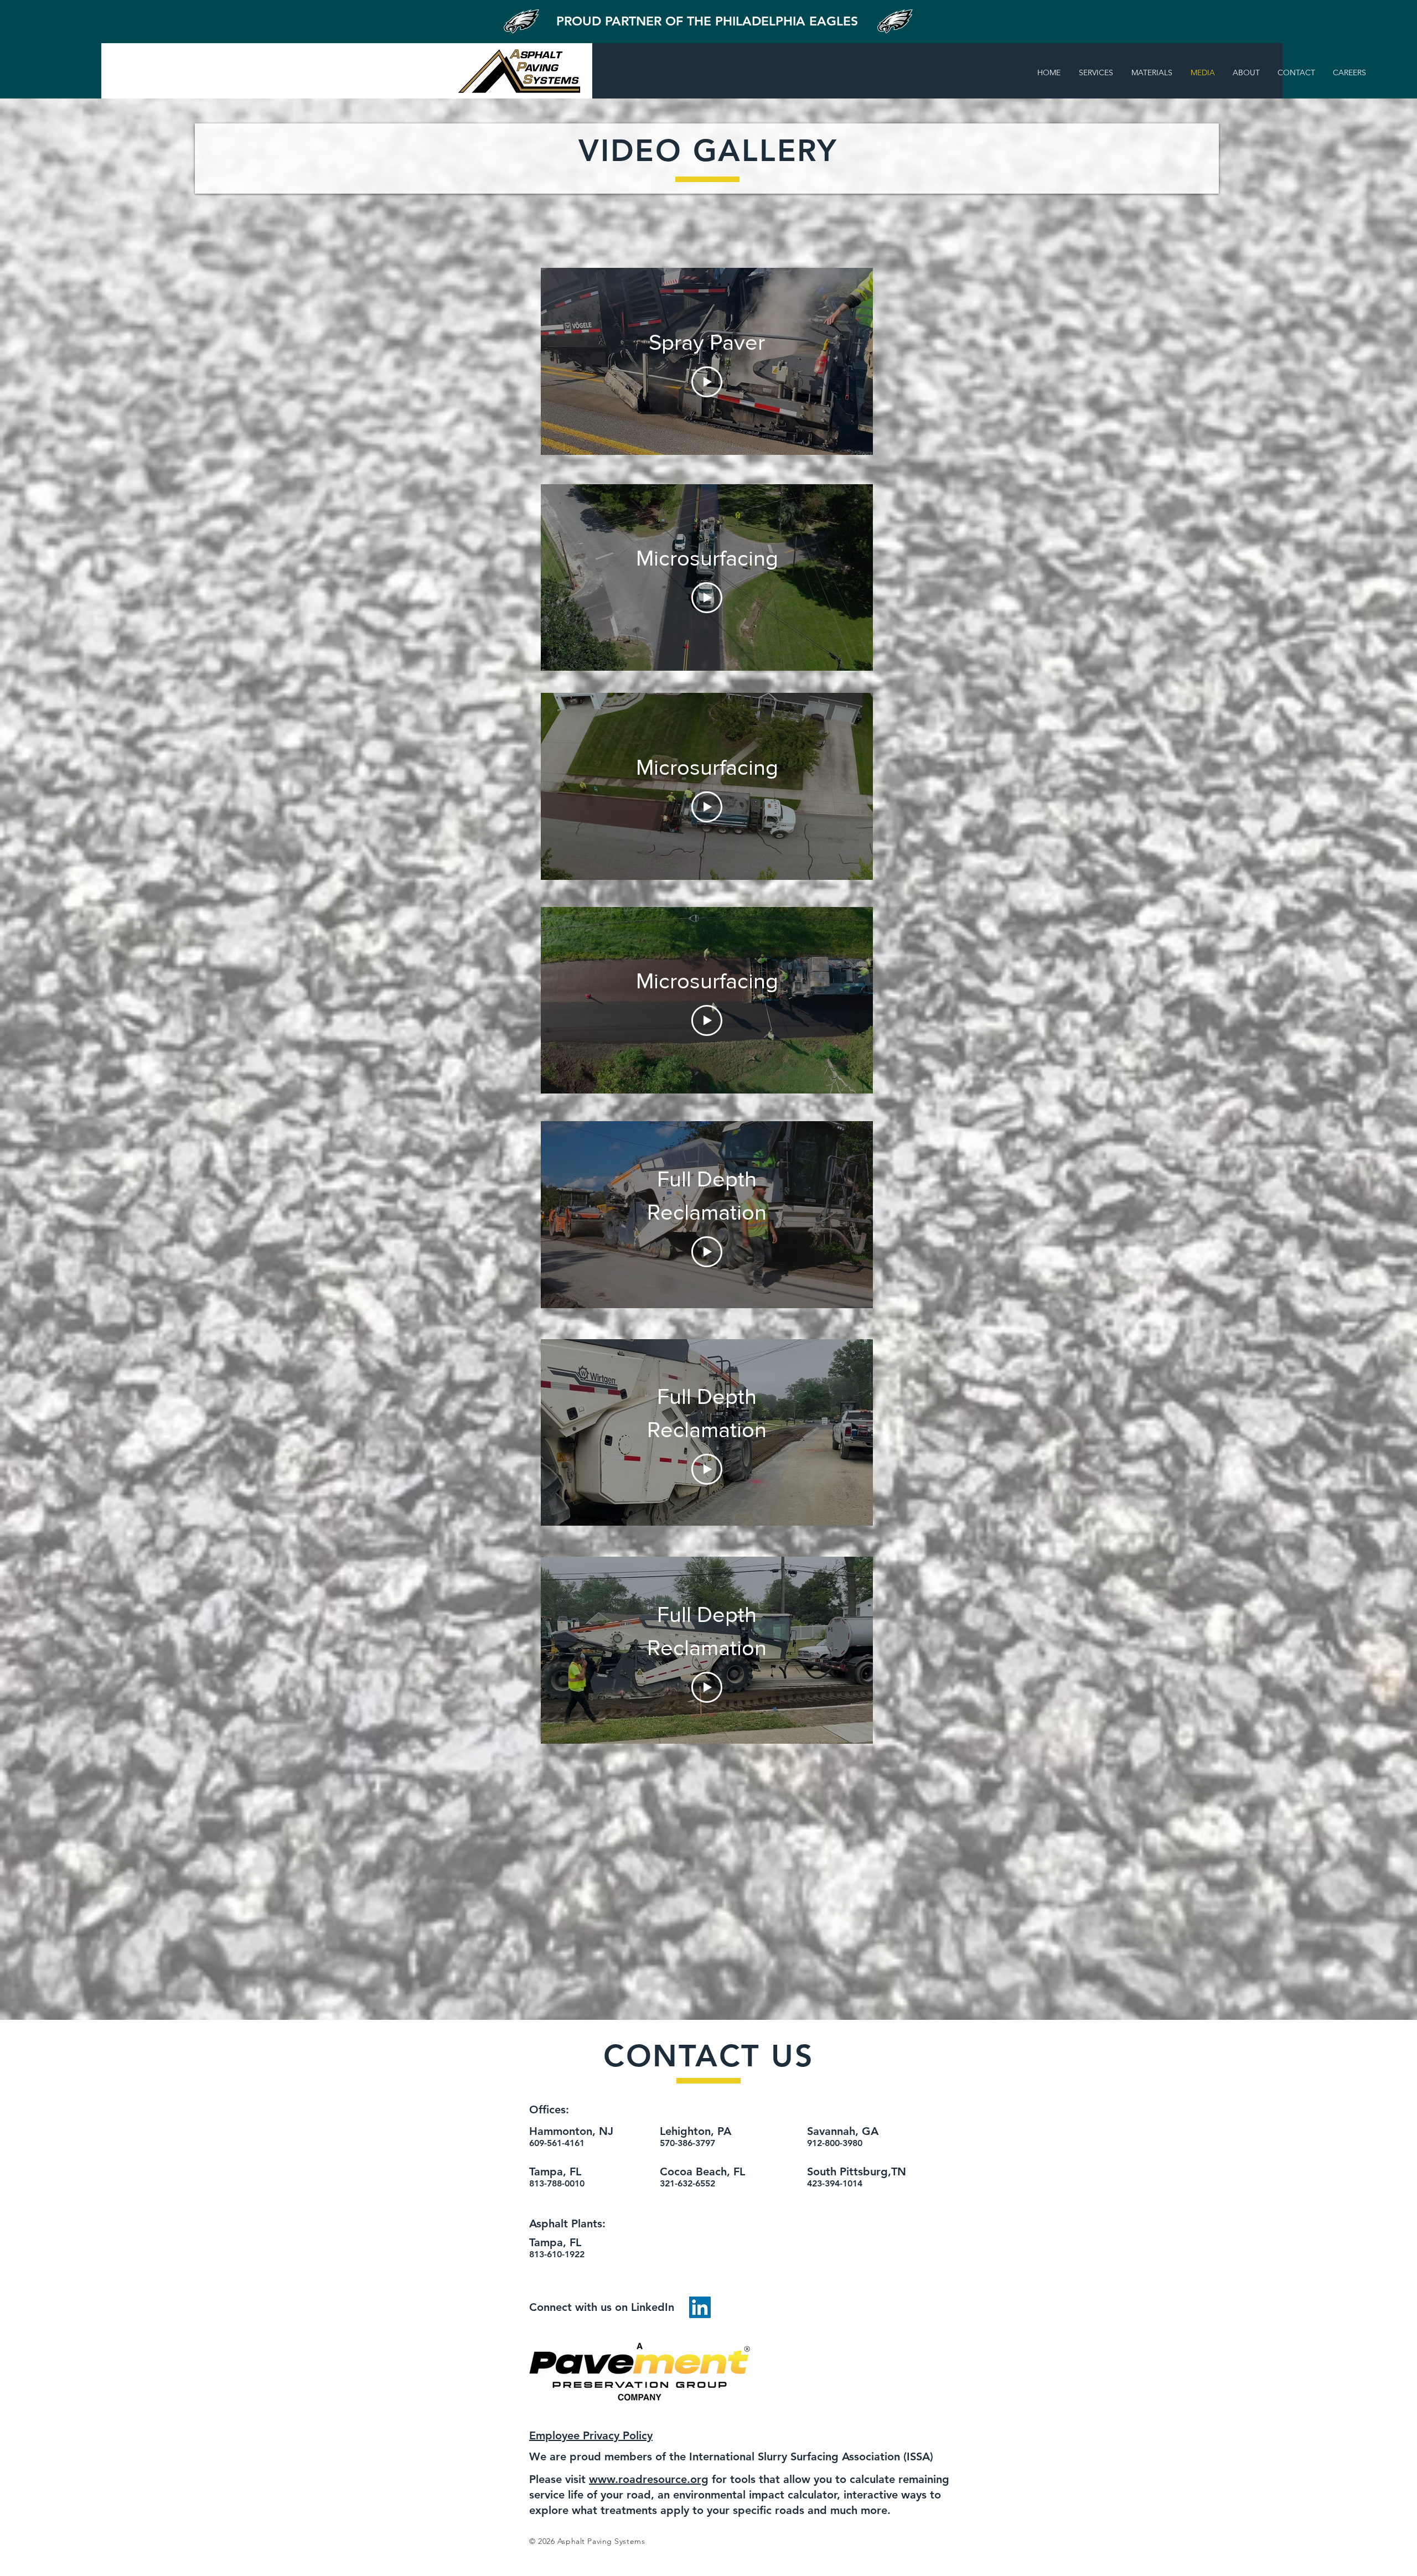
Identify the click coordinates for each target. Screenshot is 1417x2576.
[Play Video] (707, 382)
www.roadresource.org (649, 2479)
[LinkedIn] (700, 2307)
